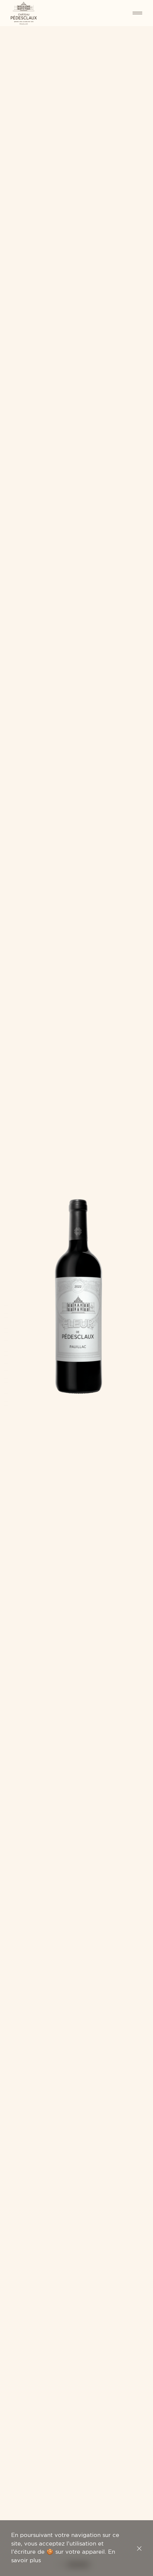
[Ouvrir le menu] (129, 13)
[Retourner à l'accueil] (24, 13)
